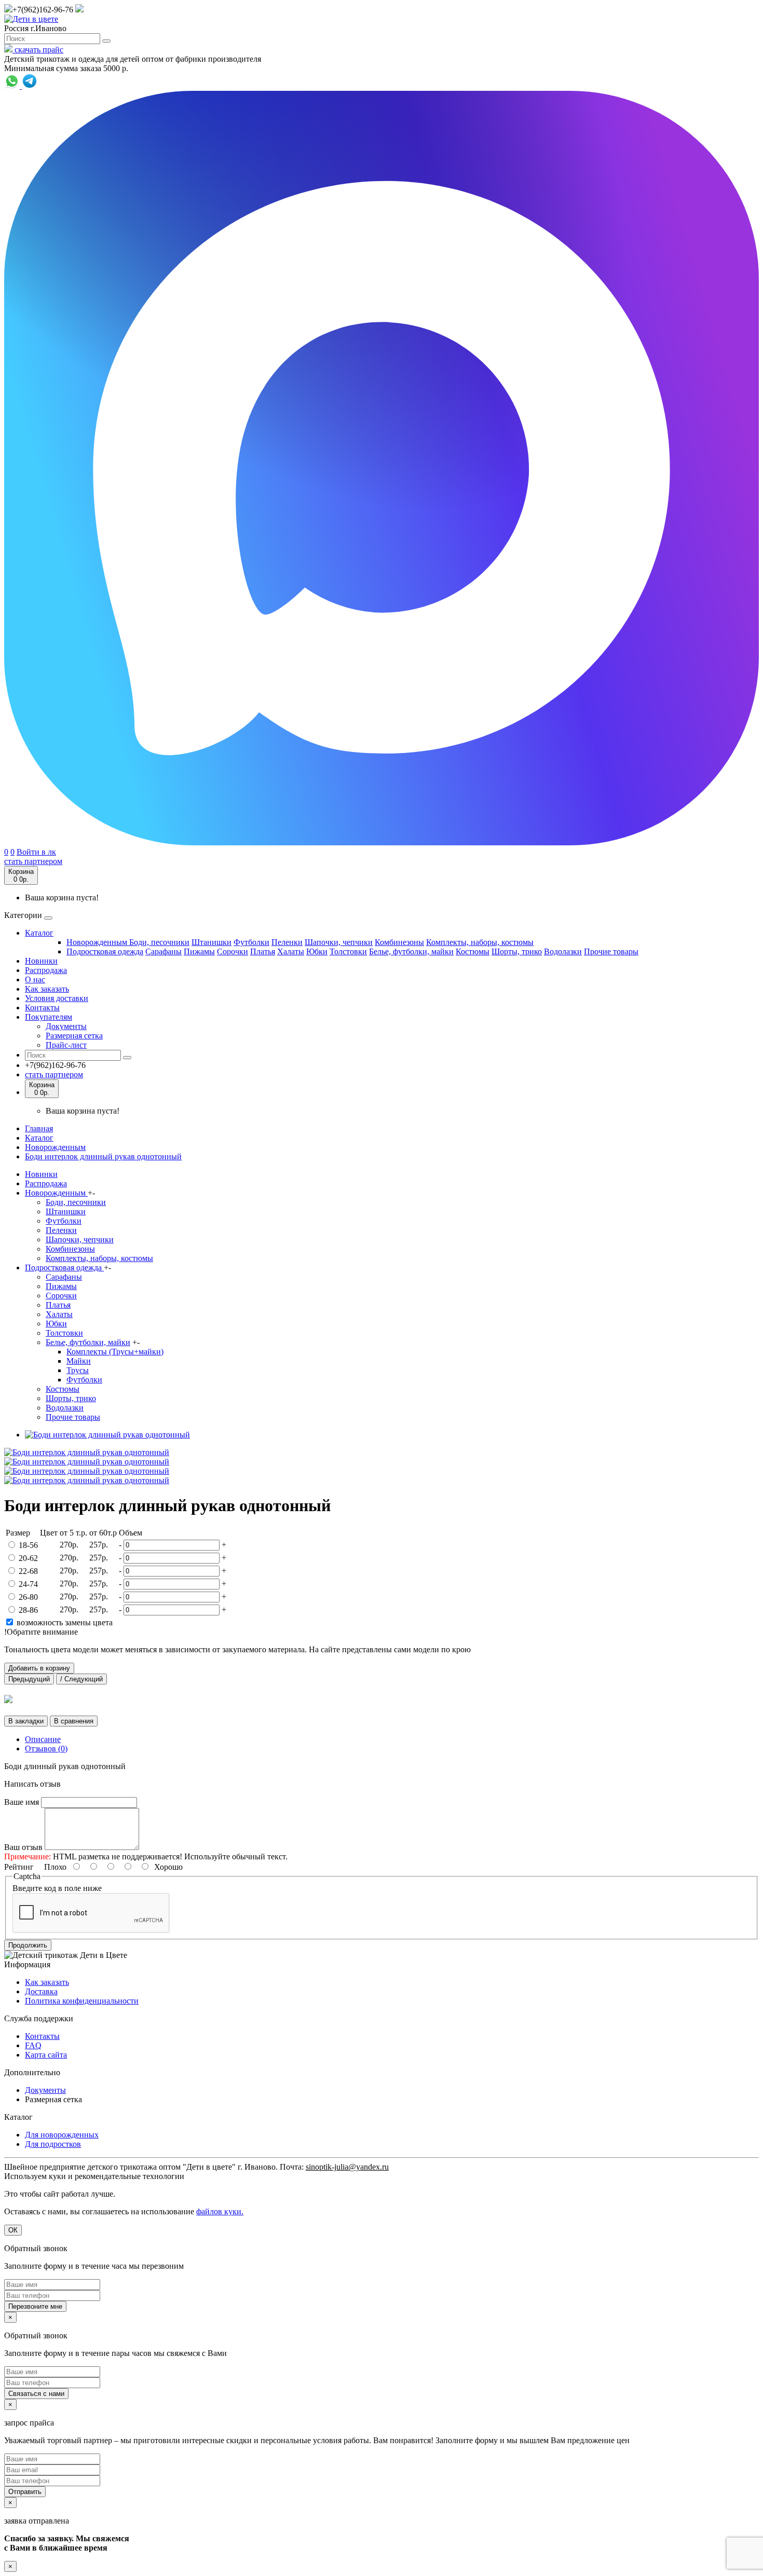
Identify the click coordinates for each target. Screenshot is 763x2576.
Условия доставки (57, 998)
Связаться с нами (36, 2394)
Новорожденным (98, 942)
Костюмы (473, 951)
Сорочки (233, 951)
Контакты (42, 1008)
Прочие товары (611, 951)
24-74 (28, 1584)
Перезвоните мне (35, 2306)
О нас (35, 979)
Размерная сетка (74, 1036)
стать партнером (33, 861)
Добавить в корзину (39, 1668)
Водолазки (563, 951)
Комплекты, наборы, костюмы (480, 942)
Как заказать (47, 989)
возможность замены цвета (64, 1622)
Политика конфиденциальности (82, 2001)
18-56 (28, 1545)
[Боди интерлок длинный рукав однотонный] (107, 1435)
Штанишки (212, 942)
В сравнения (74, 1721)
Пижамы (199, 951)
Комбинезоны (399, 942)
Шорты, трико (517, 951)
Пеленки (287, 942)
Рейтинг (19, 1867)
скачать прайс (38, 50)
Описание (43, 1739)
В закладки (26, 1721)
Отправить (25, 2492)
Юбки (317, 951)
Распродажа (46, 970)
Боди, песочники (159, 942)
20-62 (28, 1558)
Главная (39, 1128)
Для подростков (53, 2144)
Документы (66, 1026)
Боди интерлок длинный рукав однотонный (103, 1156)
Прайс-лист (66, 1045)
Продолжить (28, 1945)
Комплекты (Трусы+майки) (115, 1352)
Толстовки (348, 951)
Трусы (78, 1370)
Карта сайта (46, 2055)
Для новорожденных (62, 2135)
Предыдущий (29, 1679)
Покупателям (49, 1017)
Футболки (251, 942)
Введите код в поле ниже (57, 1888)
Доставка (41, 1991)
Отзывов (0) (46, 1749)
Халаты (291, 951)
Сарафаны (163, 951)
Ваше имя (22, 1802)
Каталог (39, 933)
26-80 (28, 1597)
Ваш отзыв (23, 1847)
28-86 (28, 1610)
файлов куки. (220, 2211)
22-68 (28, 1571)
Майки (79, 1361)
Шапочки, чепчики (339, 942)
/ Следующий (81, 1679)
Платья (263, 951)
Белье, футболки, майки (411, 951)
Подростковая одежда (105, 951)
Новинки (41, 961)
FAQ (33, 2045)
